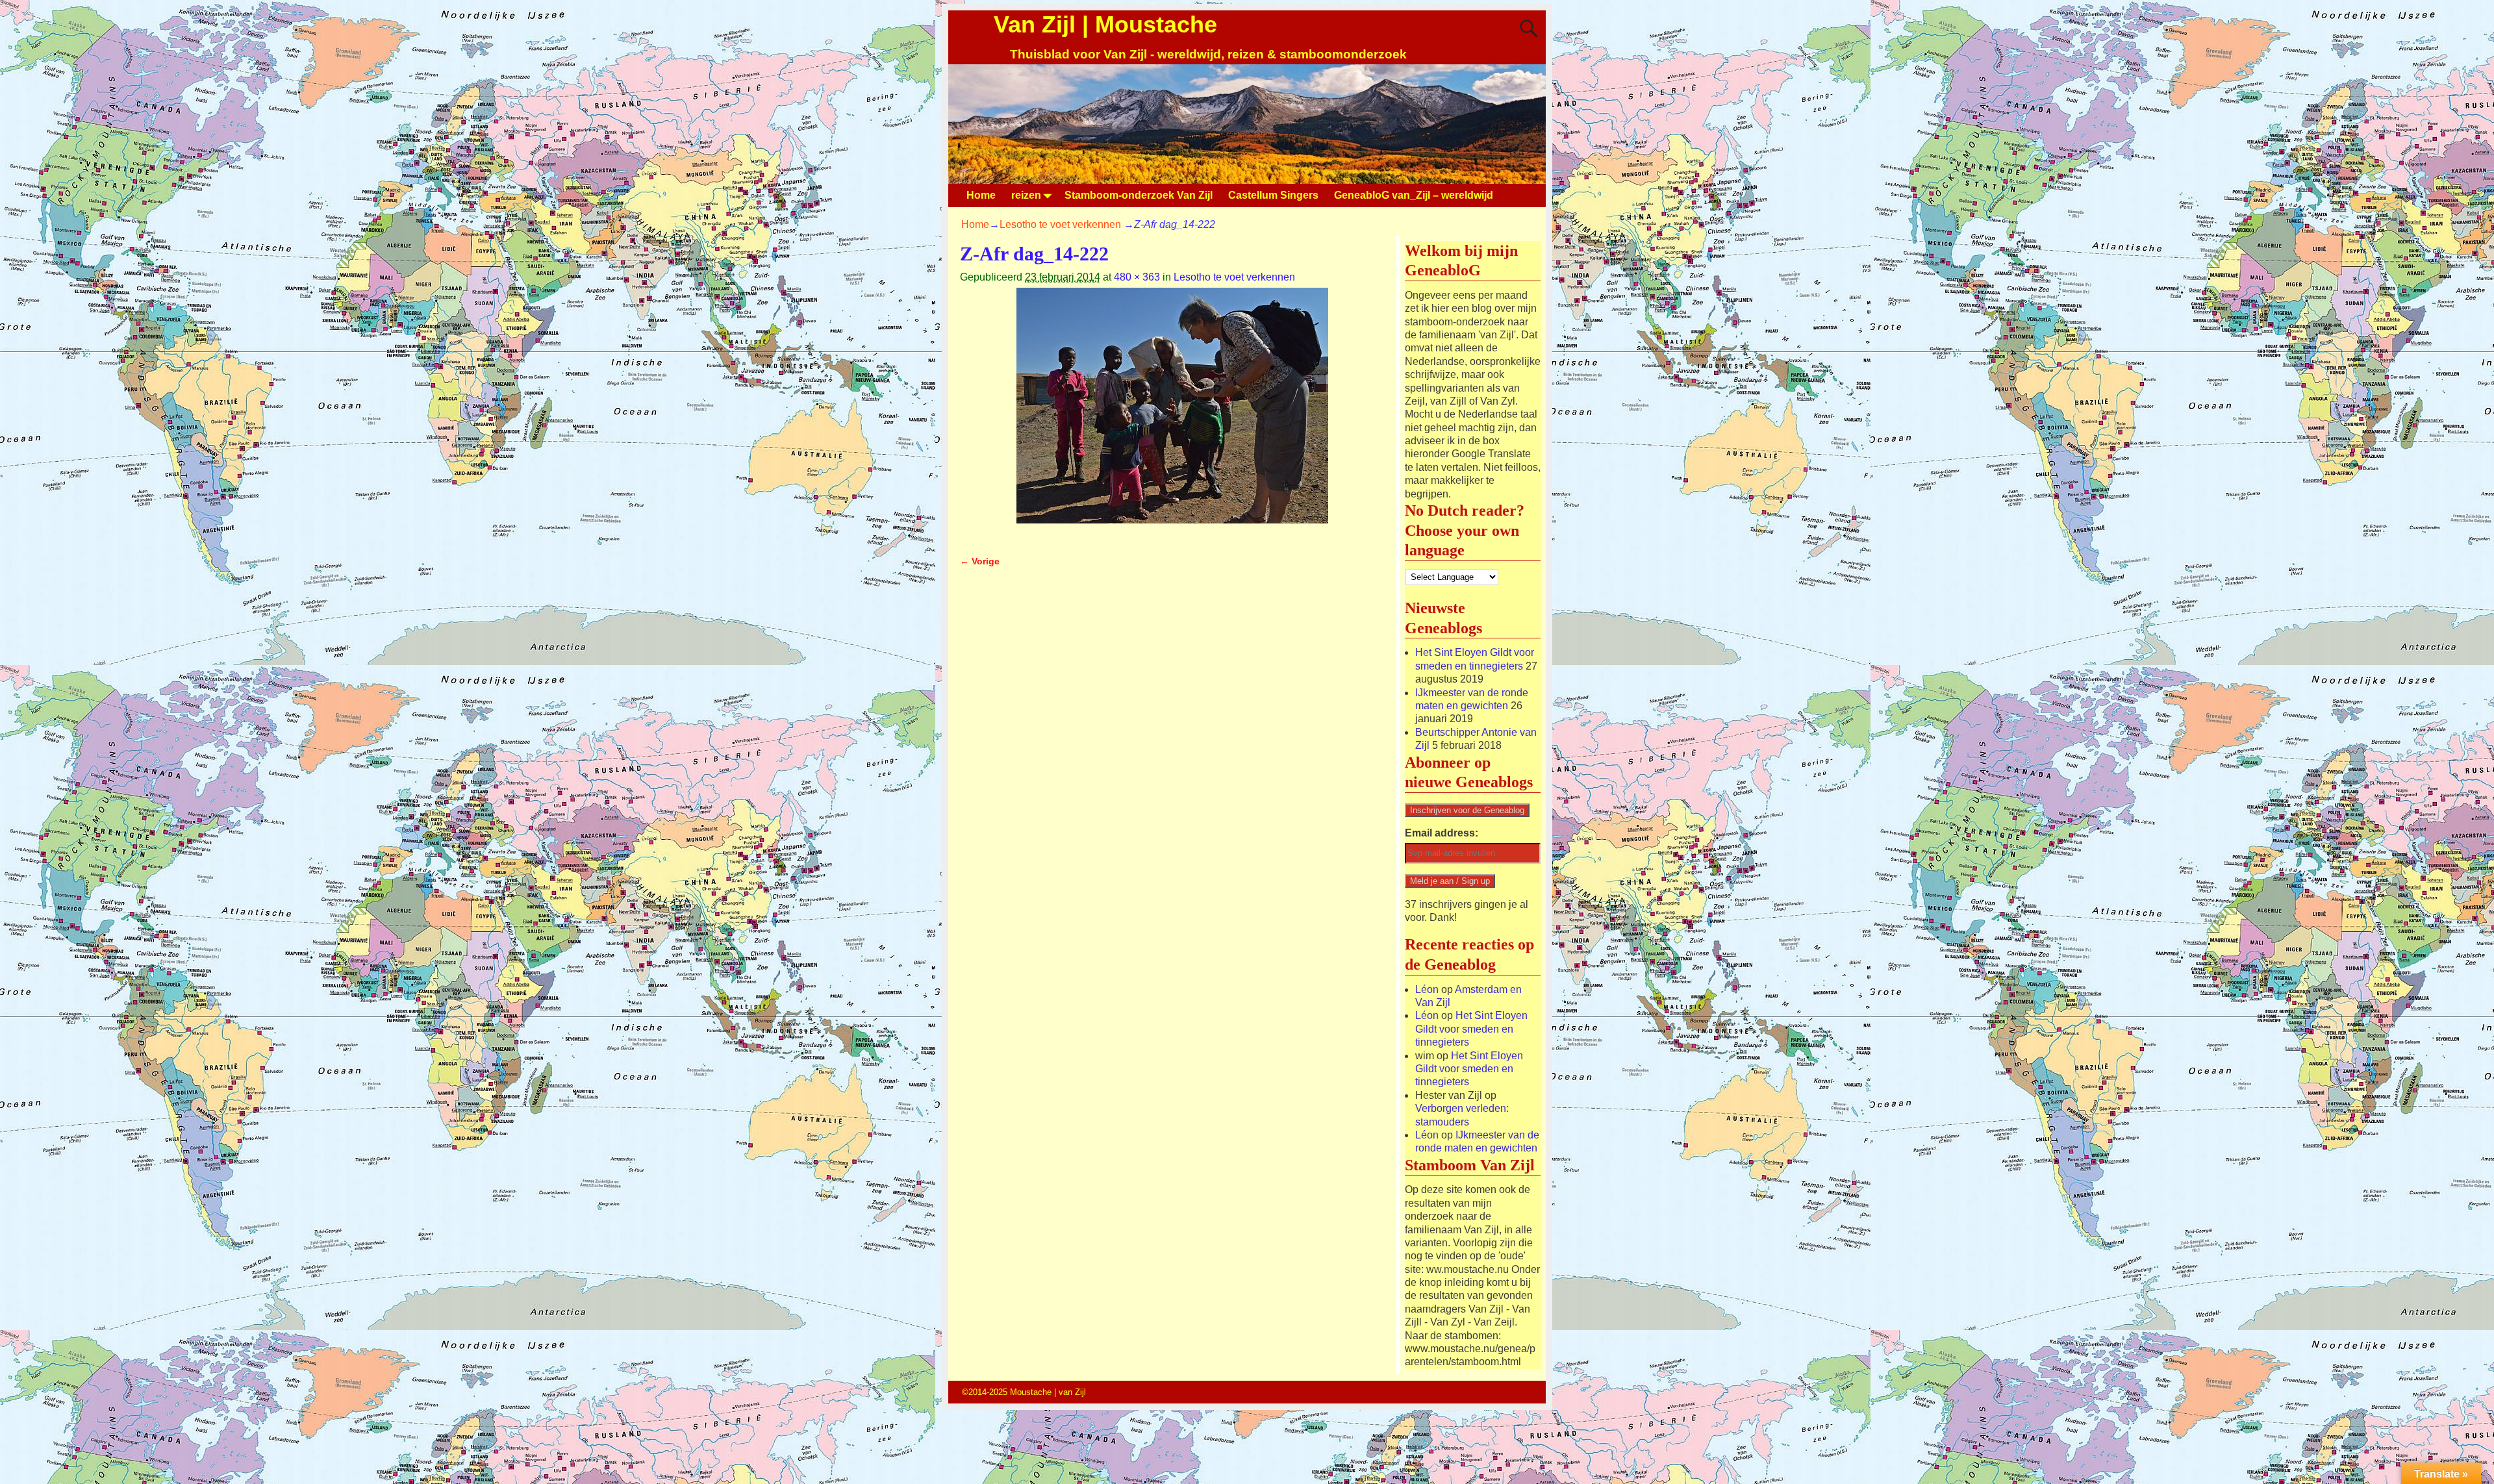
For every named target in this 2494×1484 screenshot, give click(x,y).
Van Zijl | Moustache (1105, 24)
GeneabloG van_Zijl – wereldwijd (1414, 195)
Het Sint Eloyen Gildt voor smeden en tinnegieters (1471, 1029)
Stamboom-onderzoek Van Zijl (1139, 195)
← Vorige (980, 561)
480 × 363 (1137, 277)
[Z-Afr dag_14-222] (1172, 413)
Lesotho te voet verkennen (1060, 224)
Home (981, 195)
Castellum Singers (1273, 195)
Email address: (1442, 833)
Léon (1427, 989)
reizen (1026, 195)
